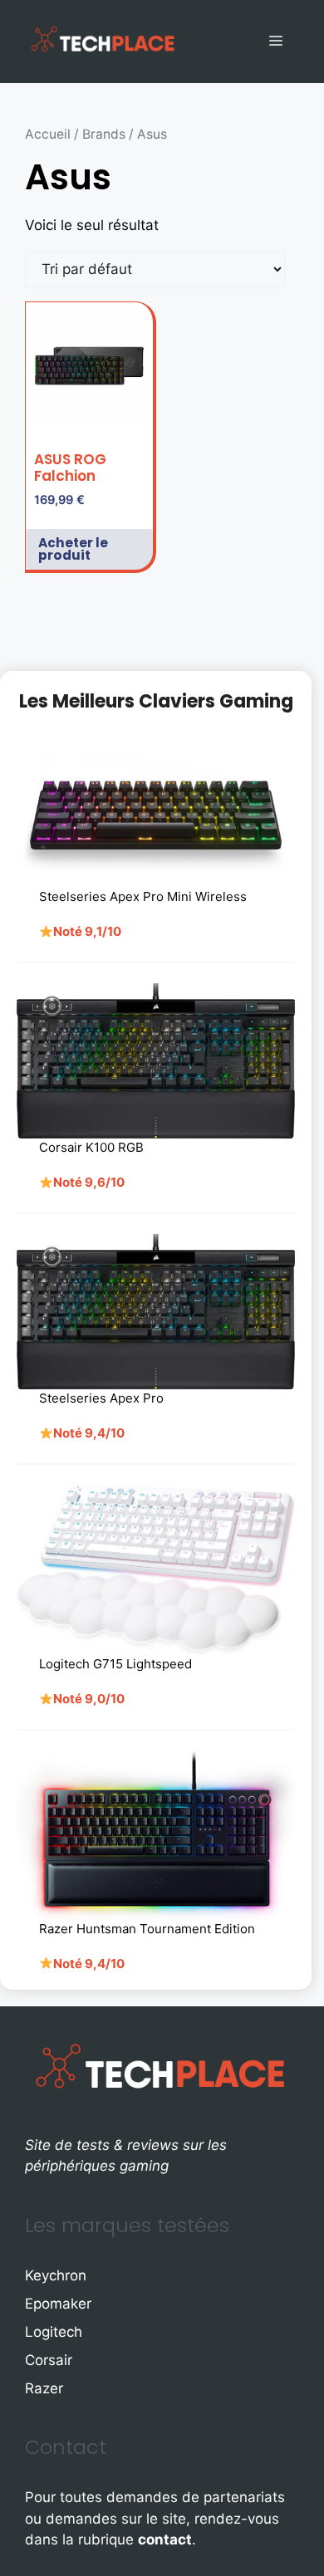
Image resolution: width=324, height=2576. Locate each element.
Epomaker (58, 2304)
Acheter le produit (73, 549)
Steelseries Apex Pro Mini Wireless (143, 896)
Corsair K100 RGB (91, 1147)
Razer (44, 2388)
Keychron (56, 2275)
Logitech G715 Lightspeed (115, 1664)
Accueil (48, 134)
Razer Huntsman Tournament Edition (147, 1929)
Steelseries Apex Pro (101, 1398)
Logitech (54, 2332)
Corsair (49, 2360)
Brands (104, 134)
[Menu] (276, 42)
